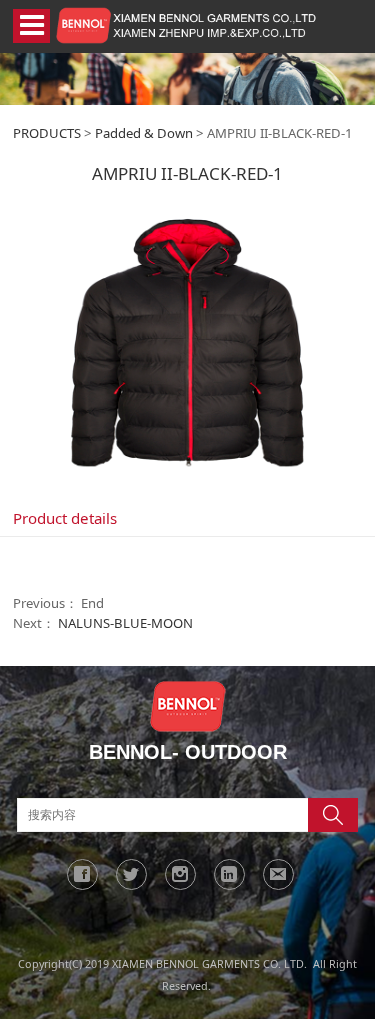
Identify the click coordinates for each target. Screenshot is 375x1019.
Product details (65, 518)
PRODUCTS (47, 133)
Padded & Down (144, 133)
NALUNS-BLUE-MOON (125, 623)
